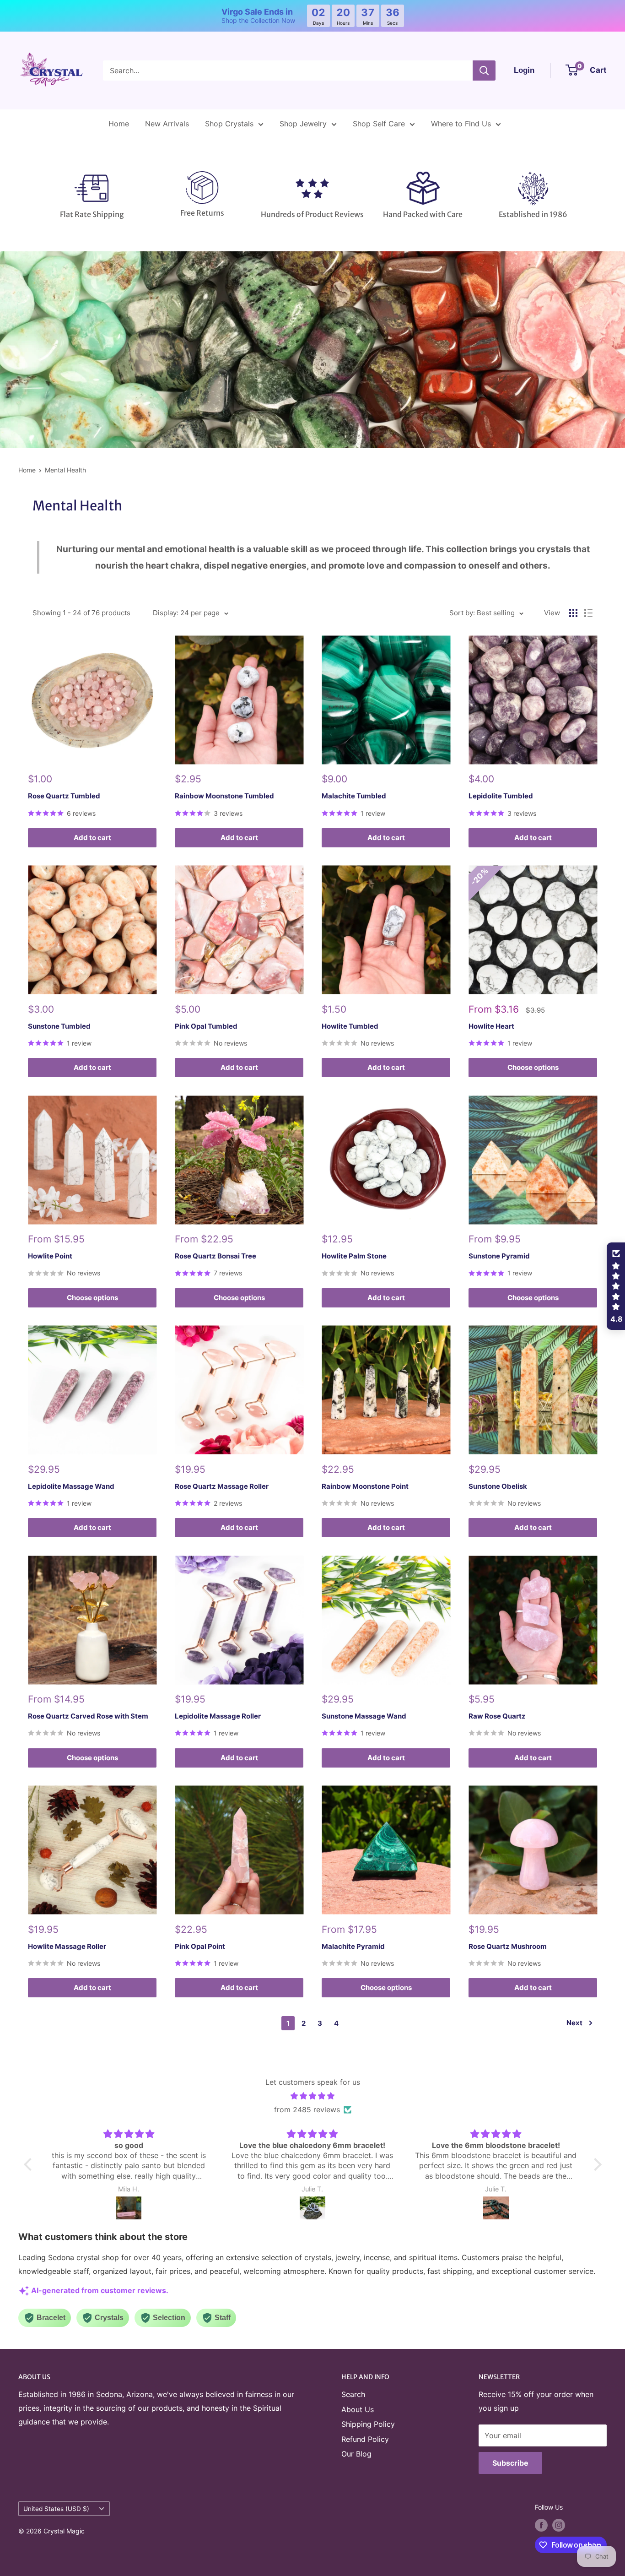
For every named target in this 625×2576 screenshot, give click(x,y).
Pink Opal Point (200, 1946)
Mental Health (65, 470)
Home (119, 124)
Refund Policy (365, 2439)
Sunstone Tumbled (59, 1026)
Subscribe (510, 2463)
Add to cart (92, 838)
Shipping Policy (368, 2424)
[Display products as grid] (573, 613)
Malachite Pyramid (353, 1946)
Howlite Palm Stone (354, 1256)
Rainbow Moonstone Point (365, 1486)
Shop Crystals (229, 124)
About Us (358, 2409)
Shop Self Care (379, 124)
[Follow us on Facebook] (541, 2525)
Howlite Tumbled (350, 1026)
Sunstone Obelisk (498, 1486)
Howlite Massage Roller (67, 1946)
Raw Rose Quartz (497, 1716)
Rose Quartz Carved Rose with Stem (88, 1716)
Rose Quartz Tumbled (64, 796)
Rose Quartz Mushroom (508, 1946)
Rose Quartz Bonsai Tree (216, 1256)
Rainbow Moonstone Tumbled (224, 796)
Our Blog (356, 2454)
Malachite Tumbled (354, 796)
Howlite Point (50, 1256)
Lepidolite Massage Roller (218, 1716)
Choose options (533, 1067)
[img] (313, 2096)
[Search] (484, 71)
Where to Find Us (461, 124)
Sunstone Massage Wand (364, 1716)
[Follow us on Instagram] (559, 2525)
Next (574, 2023)
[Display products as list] (588, 613)
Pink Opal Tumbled (206, 1026)
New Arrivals (167, 124)
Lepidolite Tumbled (501, 796)
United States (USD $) (56, 2509)
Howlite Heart (491, 1026)
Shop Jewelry (303, 124)
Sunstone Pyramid (499, 1256)
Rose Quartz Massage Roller (222, 1486)
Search (353, 2394)
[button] (30, 2164)
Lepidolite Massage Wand (71, 1486)
